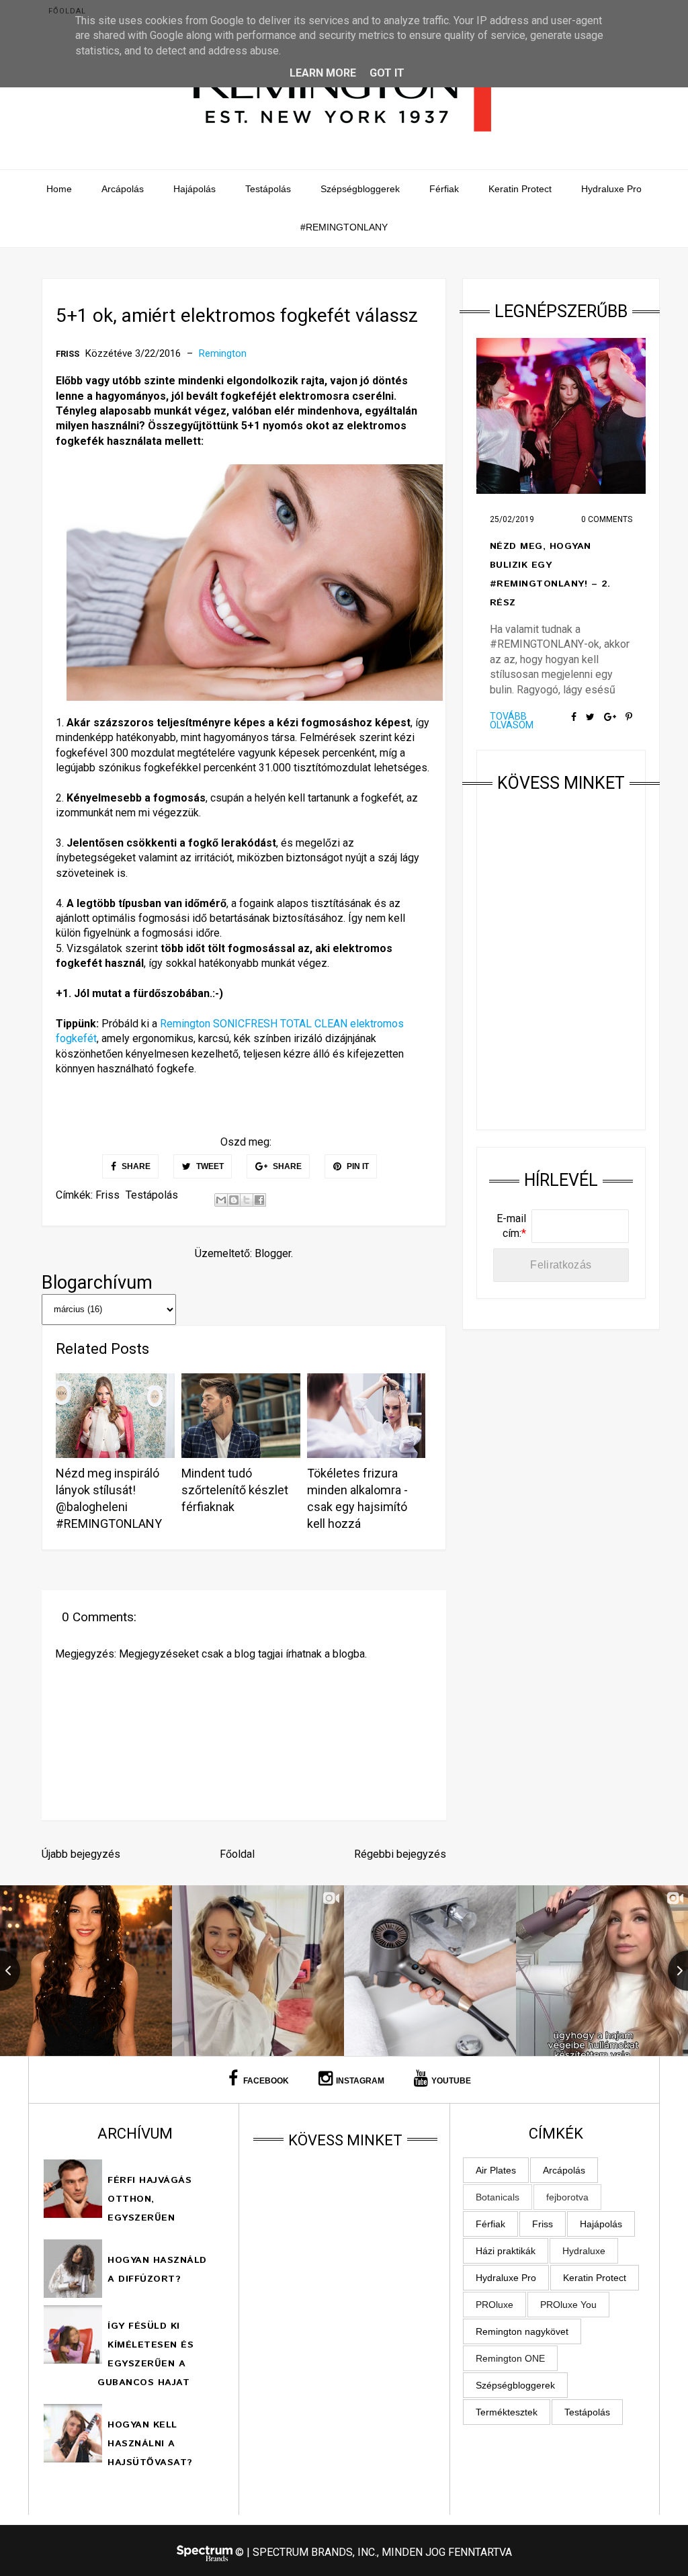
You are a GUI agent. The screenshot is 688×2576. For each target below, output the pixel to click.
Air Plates (496, 2170)
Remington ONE (510, 2358)
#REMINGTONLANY (344, 227)
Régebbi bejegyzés (400, 1854)
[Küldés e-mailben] (221, 1200)
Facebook (265, 2081)
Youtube (451, 2081)
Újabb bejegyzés (81, 1854)
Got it (387, 73)
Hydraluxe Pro (611, 189)
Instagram (360, 2081)
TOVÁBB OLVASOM (512, 721)
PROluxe (494, 2305)
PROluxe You (568, 2305)
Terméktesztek (507, 2412)
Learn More (323, 73)
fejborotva (567, 2197)
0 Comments (607, 519)
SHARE (135, 1166)
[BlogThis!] (234, 1200)
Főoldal (67, 11)
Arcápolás (123, 189)
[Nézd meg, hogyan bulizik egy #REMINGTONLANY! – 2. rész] (561, 416)
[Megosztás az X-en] (247, 1200)
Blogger (273, 1253)
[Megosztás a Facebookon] (259, 1200)
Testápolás (268, 189)
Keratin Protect (520, 189)
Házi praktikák (506, 2251)
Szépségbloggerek (360, 189)
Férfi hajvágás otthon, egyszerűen (149, 2199)
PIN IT (357, 1166)
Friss (68, 354)
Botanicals (498, 2197)
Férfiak (444, 189)
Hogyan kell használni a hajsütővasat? (150, 2444)
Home (59, 189)
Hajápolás (195, 189)
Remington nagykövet (522, 2331)
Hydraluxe (584, 2251)
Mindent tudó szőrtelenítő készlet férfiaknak (235, 1490)
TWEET (209, 1166)
